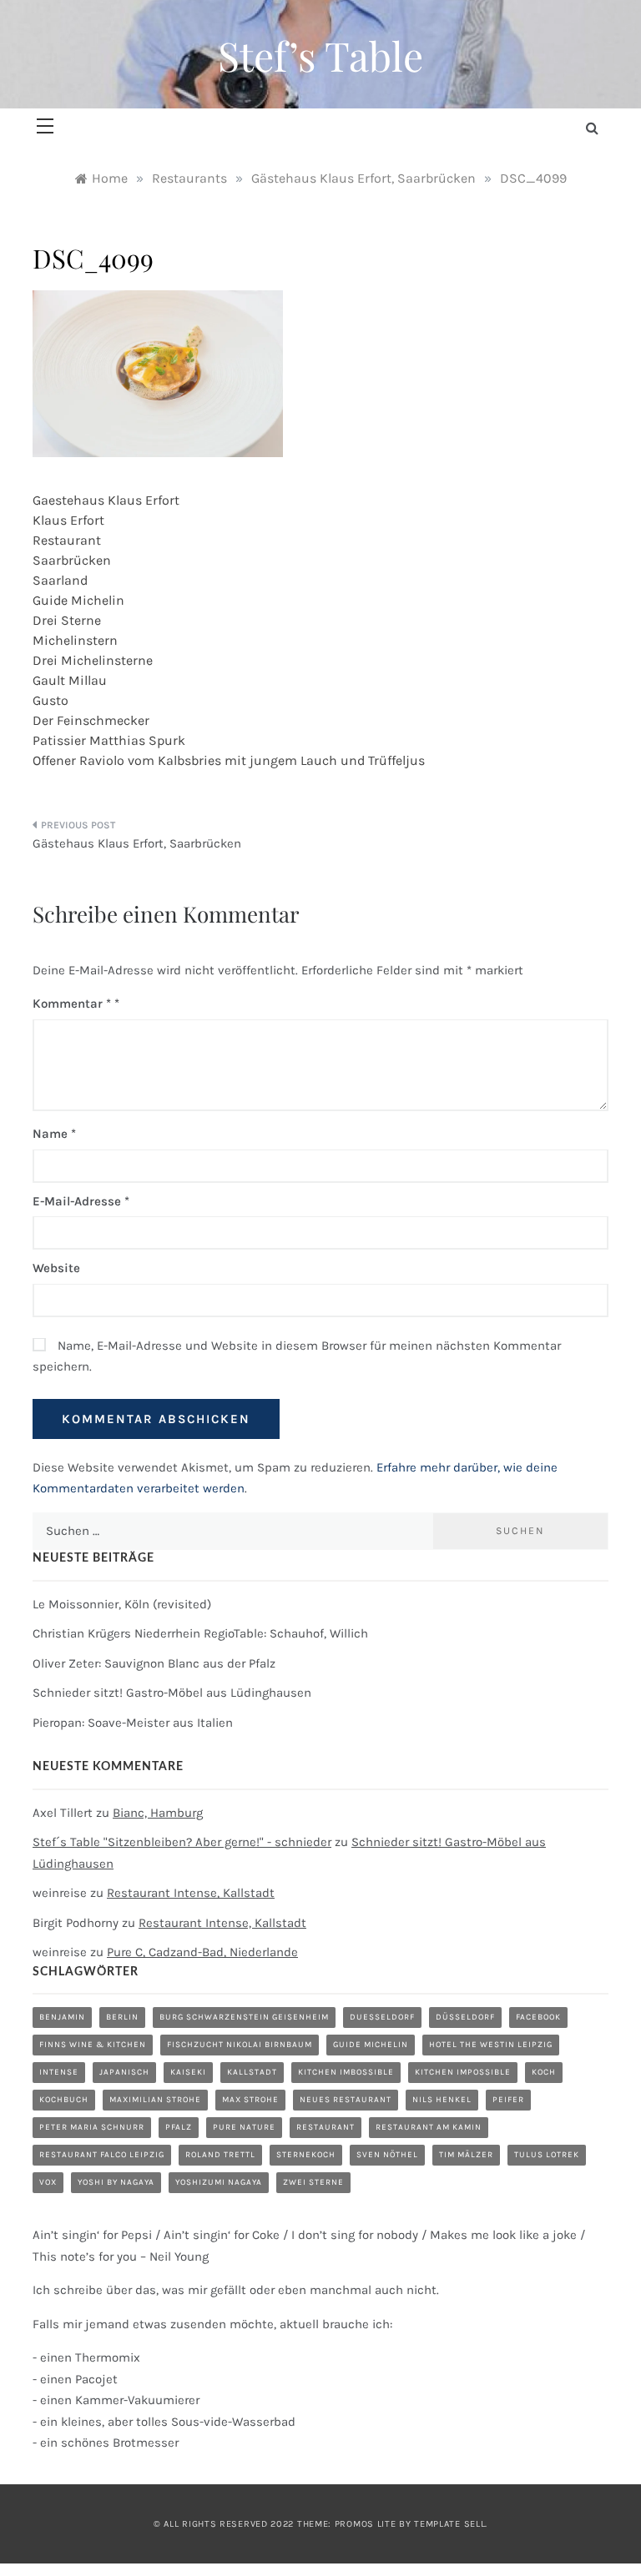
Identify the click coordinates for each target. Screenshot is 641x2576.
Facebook (538, 2017)
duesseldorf (382, 2017)
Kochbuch (64, 2100)
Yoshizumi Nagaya (219, 2182)
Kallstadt (252, 2072)
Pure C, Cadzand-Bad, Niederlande (202, 1952)
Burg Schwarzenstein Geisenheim (244, 2017)
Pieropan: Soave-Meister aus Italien (133, 1723)
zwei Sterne (313, 2182)
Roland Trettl (220, 2155)
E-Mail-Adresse (81, 1201)
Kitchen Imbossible (346, 2072)
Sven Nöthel (387, 2155)
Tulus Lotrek (547, 2155)
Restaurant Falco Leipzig (102, 2155)
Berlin (122, 2017)
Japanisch (124, 2072)
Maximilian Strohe (155, 2100)
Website (56, 1268)
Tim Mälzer (466, 2155)
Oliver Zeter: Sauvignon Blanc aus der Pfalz (154, 1663)
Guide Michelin (371, 2045)
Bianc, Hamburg (158, 1813)
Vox (48, 2182)
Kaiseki (188, 2072)
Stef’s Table (320, 55)
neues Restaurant (346, 2100)
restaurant (326, 2127)
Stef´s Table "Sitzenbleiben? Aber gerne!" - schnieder (182, 1842)
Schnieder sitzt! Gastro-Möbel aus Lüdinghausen (172, 1693)
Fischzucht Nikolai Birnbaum (240, 2045)
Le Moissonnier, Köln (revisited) (122, 1604)
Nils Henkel (442, 2100)
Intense (59, 2072)
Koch (544, 2072)
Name (54, 1134)
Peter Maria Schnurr (92, 2127)
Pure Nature (244, 2127)
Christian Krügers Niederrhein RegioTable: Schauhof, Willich (200, 1633)
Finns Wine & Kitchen (93, 2045)
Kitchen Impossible (463, 2072)
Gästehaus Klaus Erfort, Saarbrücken (137, 843)
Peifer (508, 2100)
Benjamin (62, 2017)
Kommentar (72, 1004)
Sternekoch (306, 2155)
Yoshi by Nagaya (116, 2182)
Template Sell (449, 2524)
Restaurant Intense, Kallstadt (191, 1893)
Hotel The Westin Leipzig (491, 2045)
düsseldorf (465, 2017)
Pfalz (179, 2127)
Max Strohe (250, 2100)
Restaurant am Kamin (429, 2127)
